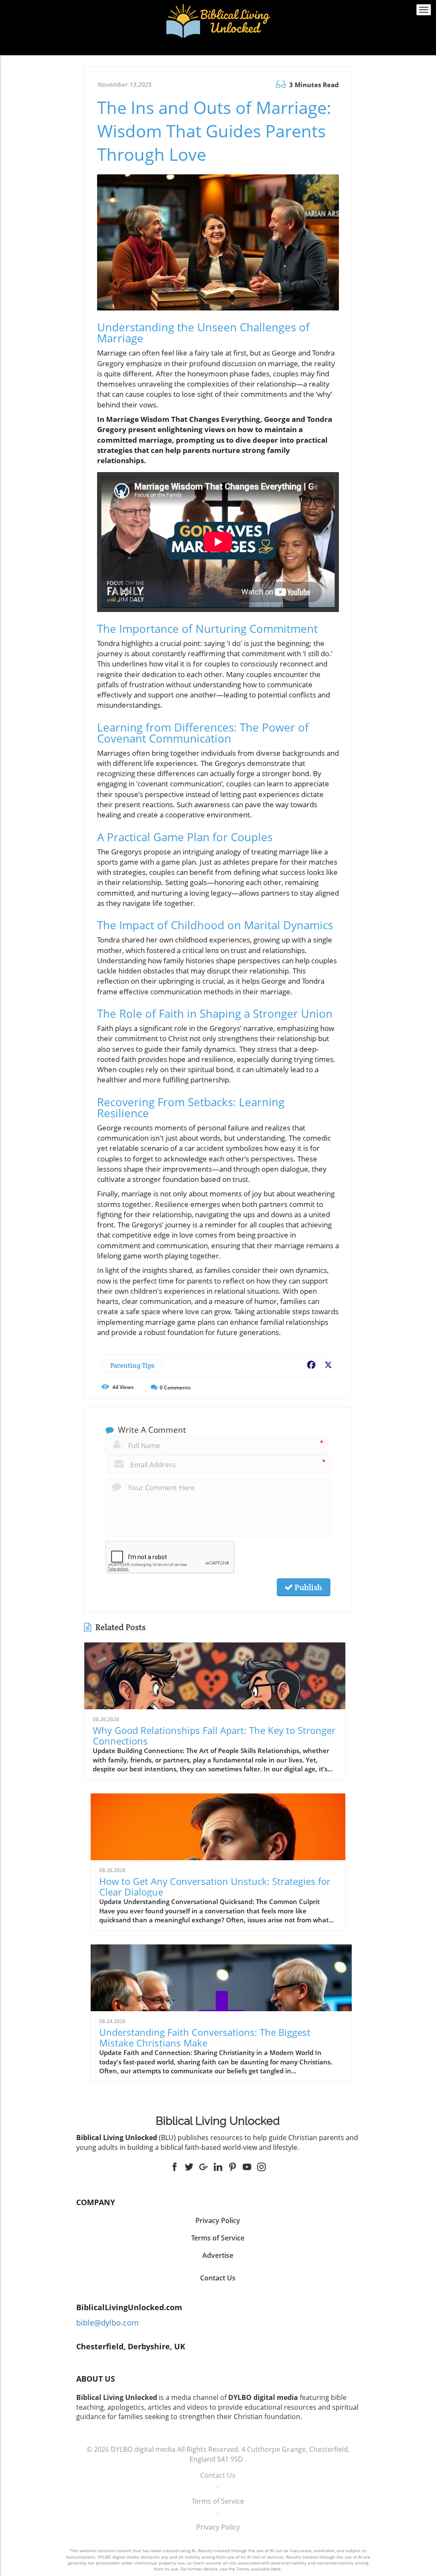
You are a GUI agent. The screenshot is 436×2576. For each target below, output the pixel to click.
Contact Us (218, 2278)
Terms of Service (218, 2501)
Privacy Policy (218, 2527)
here (276, 2569)
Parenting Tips (132, 1365)
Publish (307, 1587)
